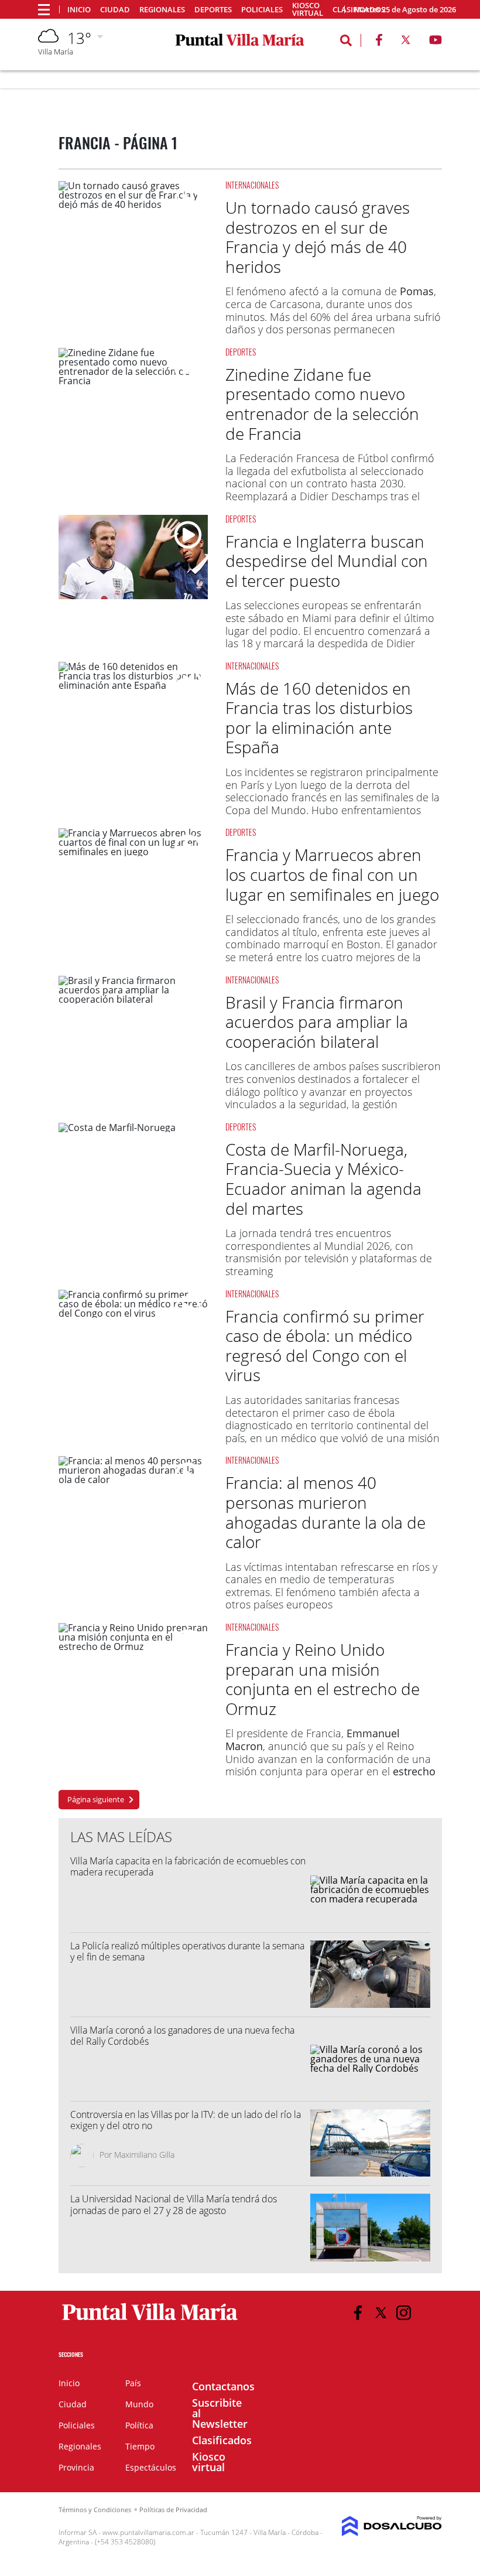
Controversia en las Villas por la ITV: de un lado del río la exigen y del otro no (186, 2120)
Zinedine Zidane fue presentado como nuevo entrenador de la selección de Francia (322, 404)
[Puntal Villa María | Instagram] (404, 2313)
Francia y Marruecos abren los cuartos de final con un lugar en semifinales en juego (332, 874)
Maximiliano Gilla (144, 2155)
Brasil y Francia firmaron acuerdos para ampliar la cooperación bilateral (317, 1022)
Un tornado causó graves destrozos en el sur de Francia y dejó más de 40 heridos (318, 237)
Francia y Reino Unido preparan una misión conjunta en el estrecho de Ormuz (323, 1679)
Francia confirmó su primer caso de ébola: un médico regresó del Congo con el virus (325, 1346)
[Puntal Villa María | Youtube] (436, 42)
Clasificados (222, 2440)
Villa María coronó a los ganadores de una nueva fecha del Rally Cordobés (182, 2036)
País (133, 2383)
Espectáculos (151, 2467)
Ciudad (115, 10)
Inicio (79, 10)
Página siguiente (96, 1799)
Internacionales (252, 185)
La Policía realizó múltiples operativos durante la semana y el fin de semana (187, 1951)
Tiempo (140, 2446)
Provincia (76, 2467)
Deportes (213, 10)
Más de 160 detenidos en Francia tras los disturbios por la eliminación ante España (319, 718)
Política (139, 2425)
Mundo (139, 2404)
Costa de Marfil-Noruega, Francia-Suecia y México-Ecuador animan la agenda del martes (323, 1179)
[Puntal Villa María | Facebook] (379, 42)
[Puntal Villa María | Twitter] (406, 42)
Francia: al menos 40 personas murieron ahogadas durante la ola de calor (325, 1512)
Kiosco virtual (308, 9)
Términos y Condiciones (95, 2510)
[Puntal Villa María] (150, 2321)
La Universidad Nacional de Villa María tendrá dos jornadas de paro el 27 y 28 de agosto (174, 2204)
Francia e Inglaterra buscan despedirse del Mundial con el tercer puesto (327, 561)
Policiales (262, 10)
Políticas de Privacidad (173, 2510)
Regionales (162, 10)
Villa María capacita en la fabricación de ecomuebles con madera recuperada (188, 1866)
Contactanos (223, 2386)
